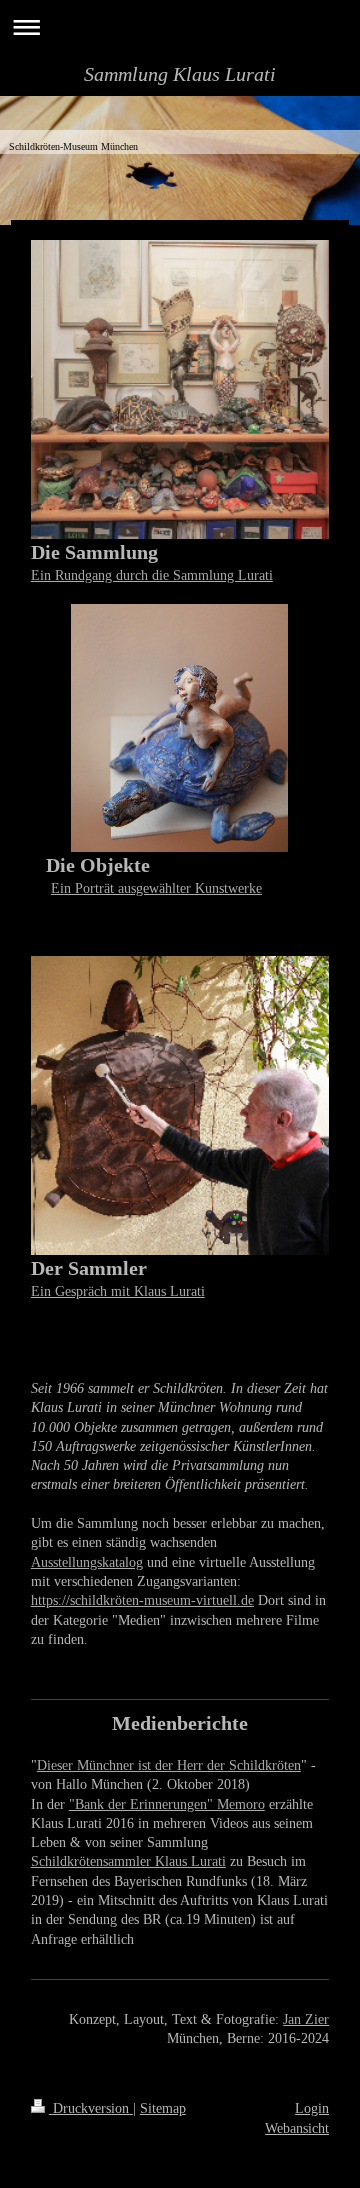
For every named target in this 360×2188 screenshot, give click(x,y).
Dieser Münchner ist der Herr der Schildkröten (169, 1765)
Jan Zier (306, 2019)
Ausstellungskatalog (87, 1562)
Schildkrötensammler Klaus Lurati (128, 1861)
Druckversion (91, 2108)
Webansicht (297, 2128)
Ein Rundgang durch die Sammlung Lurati (152, 575)
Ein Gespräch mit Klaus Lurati (118, 1291)
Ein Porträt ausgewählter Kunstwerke (156, 888)
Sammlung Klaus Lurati (180, 74)
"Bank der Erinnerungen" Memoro (167, 1804)
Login (312, 2108)
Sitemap (163, 2108)
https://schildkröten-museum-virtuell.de (142, 1600)
